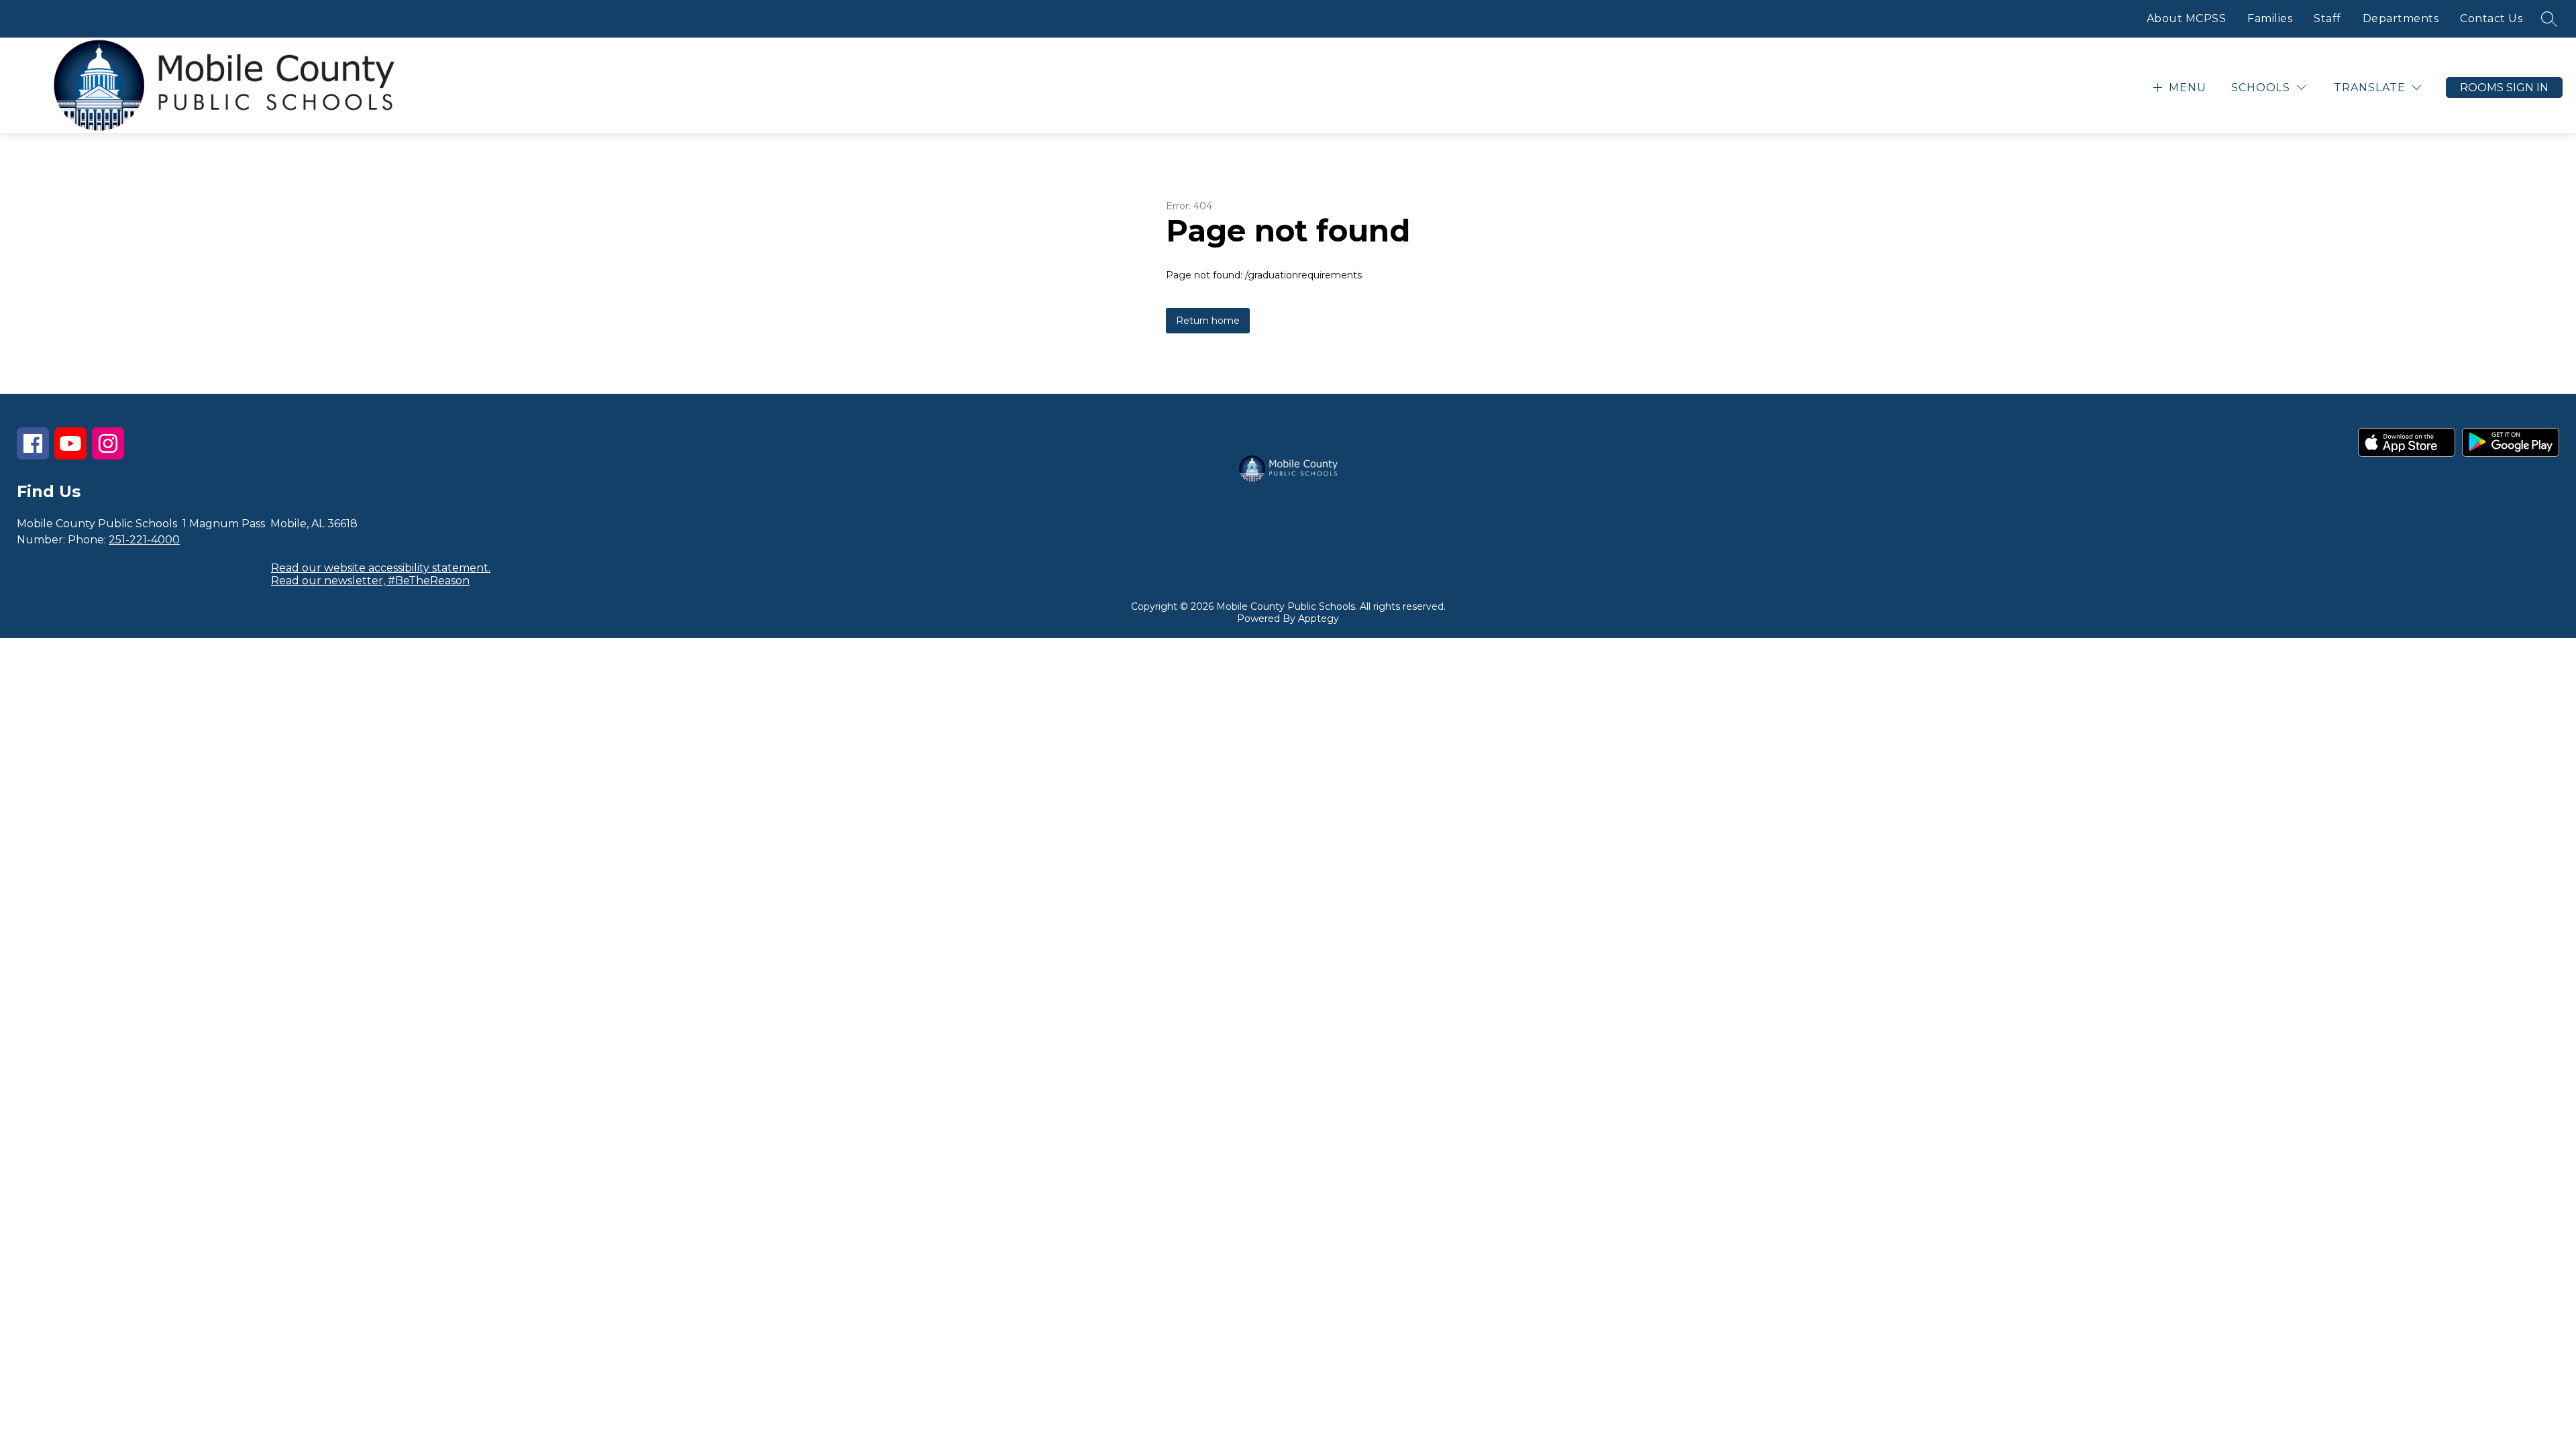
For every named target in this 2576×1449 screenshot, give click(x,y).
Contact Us (2491, 18)
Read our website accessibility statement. (381, 568)
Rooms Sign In (2504, 88)
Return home (1208, 321)
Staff (2327, 18)
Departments (2401, 18)
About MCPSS (2187, 18)
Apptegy (1319, 619)
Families (2270, 18)
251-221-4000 (144, 540)
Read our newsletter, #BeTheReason (370, 581)
